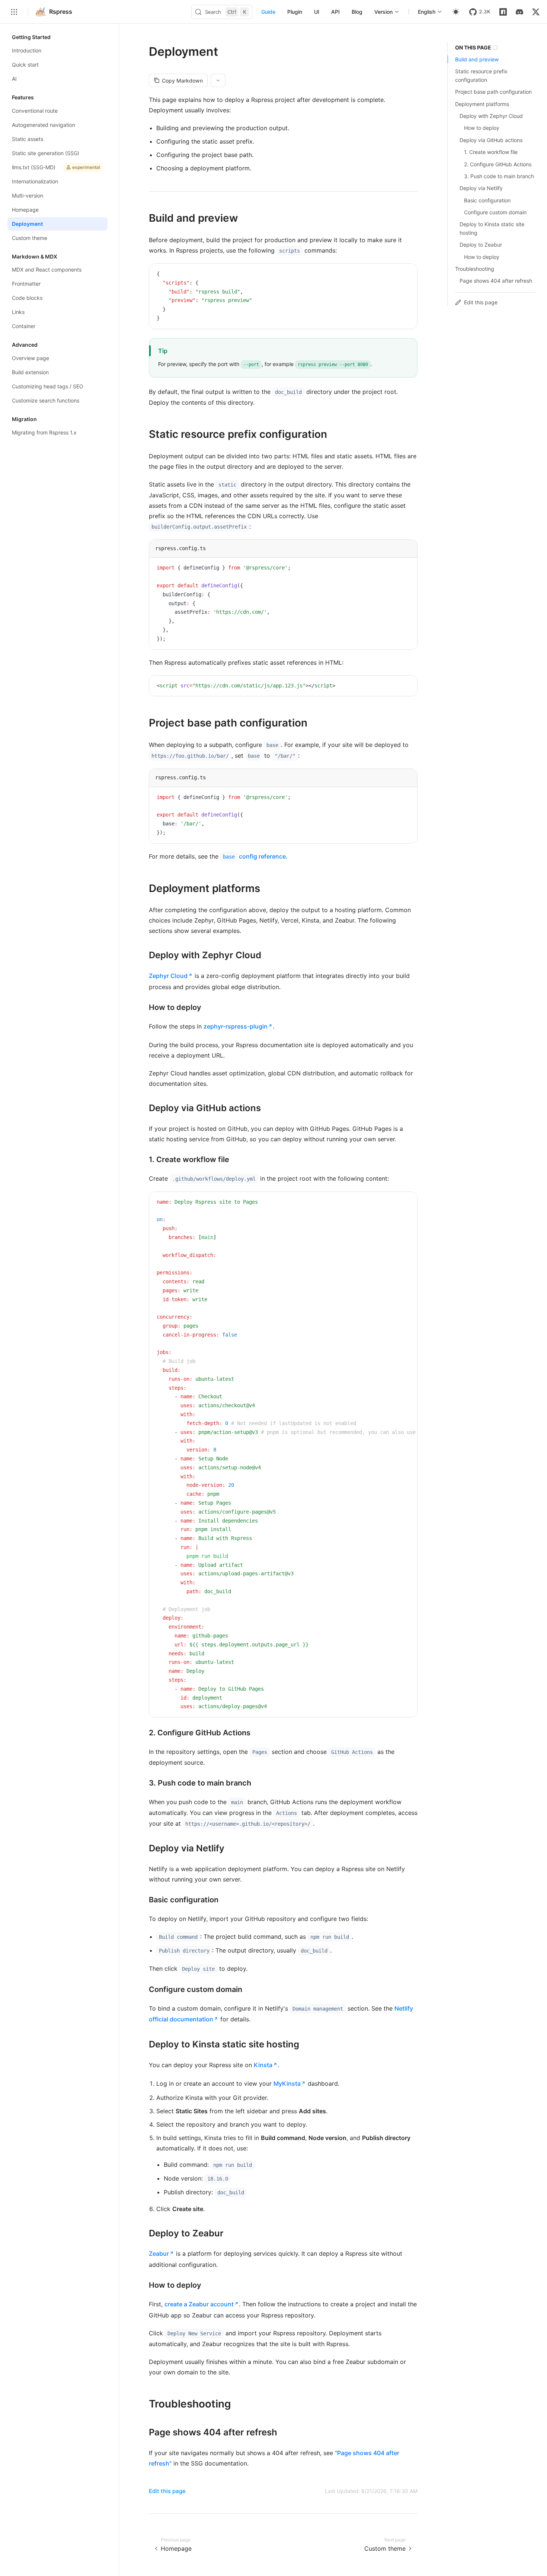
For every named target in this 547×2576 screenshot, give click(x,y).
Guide (268, 12)
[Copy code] (406, 275)
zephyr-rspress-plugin (236, 1026)
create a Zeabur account (199, 2304)
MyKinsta (287, 2083)
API (335, 12)
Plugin (295, 12)
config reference (254, 856)
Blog (357, 12)
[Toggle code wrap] (395, 275)
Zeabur (159, 2253)
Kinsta (263, 2065)
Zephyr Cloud (168, 976)
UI (317, 12)
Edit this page (167, 2491)
